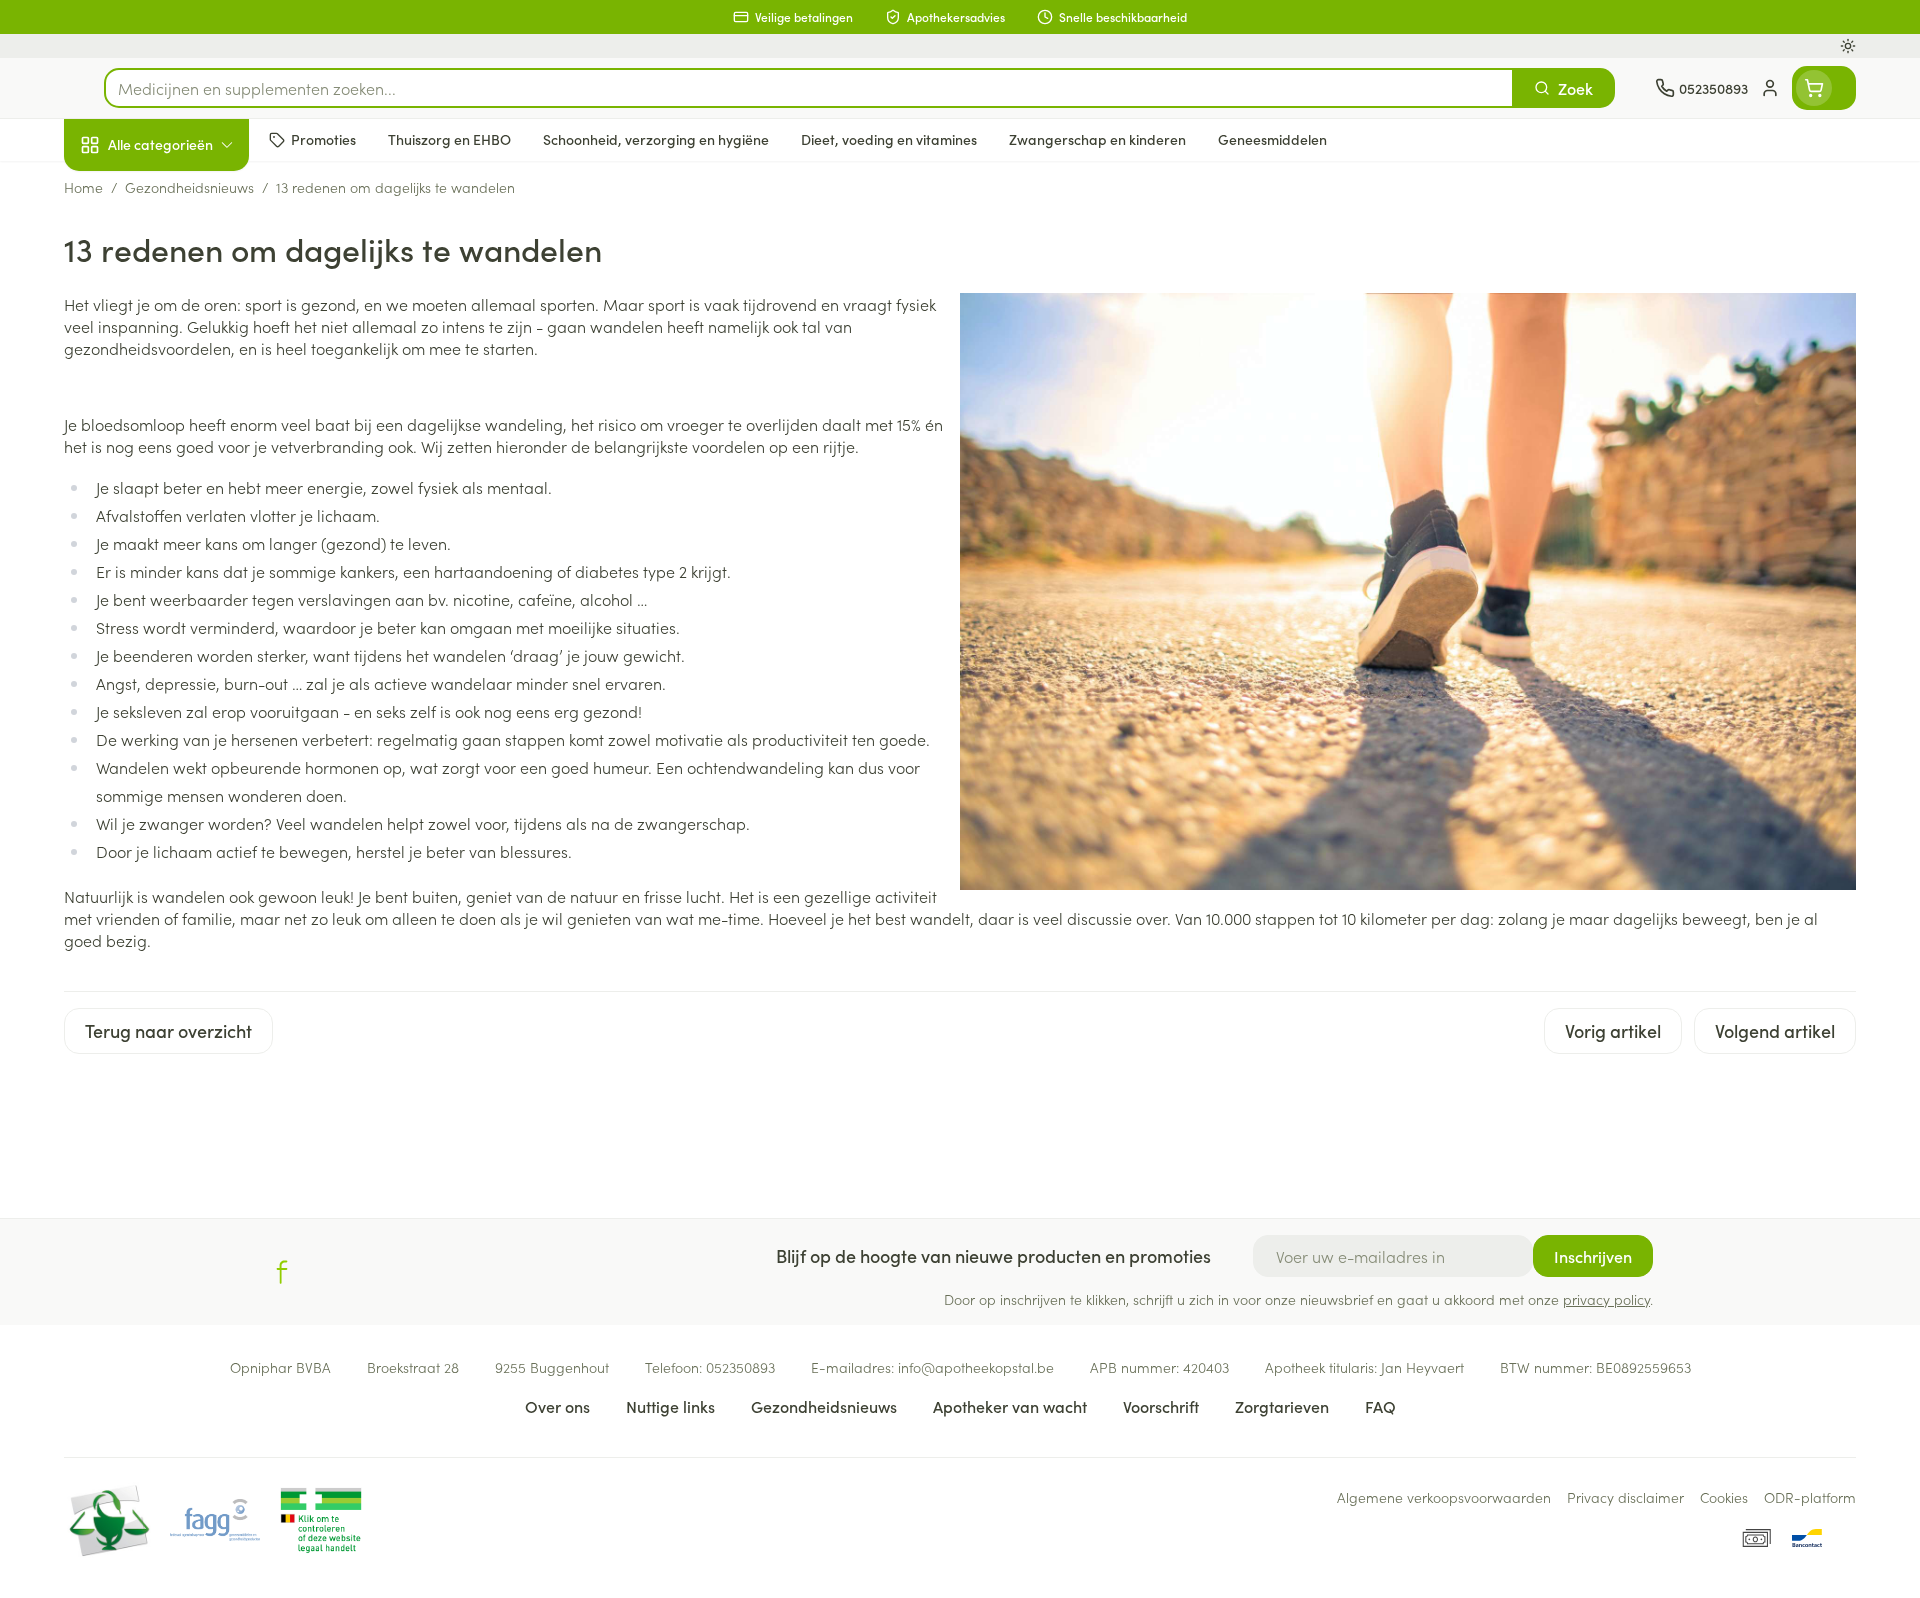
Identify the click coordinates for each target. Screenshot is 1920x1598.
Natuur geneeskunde (192, 516)
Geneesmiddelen (192, 685)
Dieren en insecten (192, 629)
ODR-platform (1810, 1497)
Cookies (1724, 1497)
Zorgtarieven (1282, 1406)
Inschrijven (1593, 1256)
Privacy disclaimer (1625, 1497)
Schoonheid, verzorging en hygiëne (192, 253)
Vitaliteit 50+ (192, 460)
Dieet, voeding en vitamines (192, 325)
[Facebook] (282, 1272)
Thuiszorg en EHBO (192, 573)
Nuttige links (670, 1406)
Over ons (557, 1406)
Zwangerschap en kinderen (192, 397)
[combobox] (809, 88)
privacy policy (1606, 1299)
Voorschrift (1161, 1406)
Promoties (116, 191)
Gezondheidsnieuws (824, 1406)
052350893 (740, 1367)
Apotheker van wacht (1010, 1406)
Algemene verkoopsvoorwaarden (1444, 1497)
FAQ (1380, 1406)
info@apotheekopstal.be (976, 1367)
